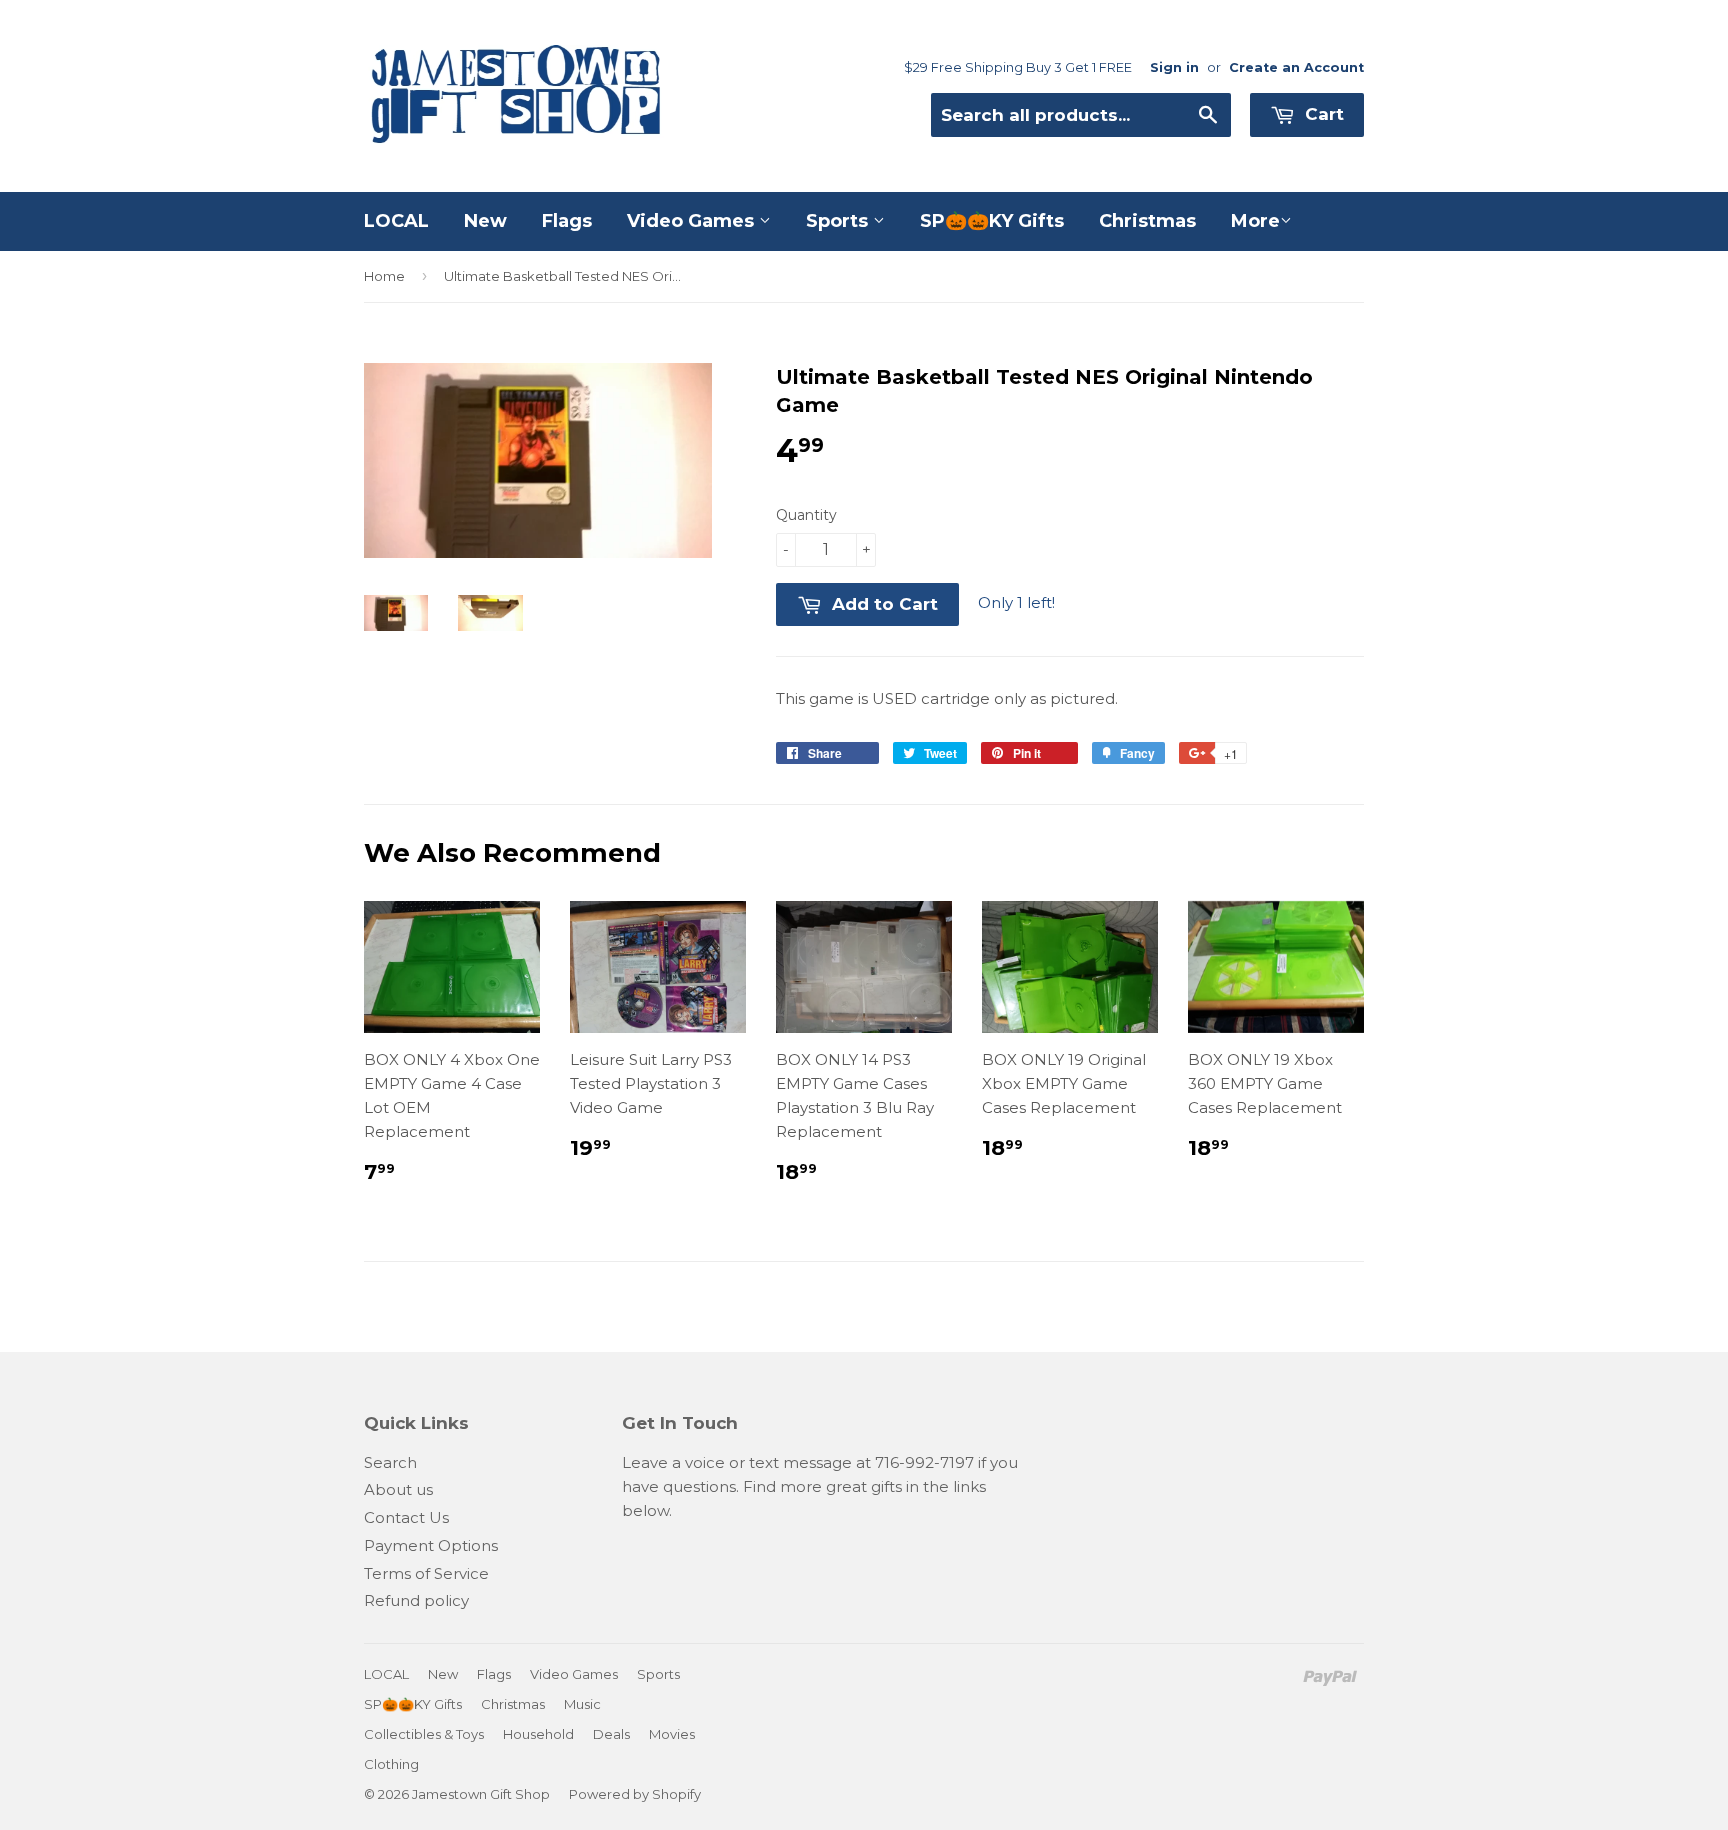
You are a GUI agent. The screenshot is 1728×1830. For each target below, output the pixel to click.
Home (384, 276)
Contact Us (406, 1517)
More (1255, 221)
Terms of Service (426, 1573)
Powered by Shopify (635, 1794)
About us (398, 1489)
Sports (839, 221)
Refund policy (416, 1600)
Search (390, 1462)
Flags (567, 221)
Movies (672, 1734)
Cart (1322, 114)
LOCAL (396, 221)
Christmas (1147, 221)
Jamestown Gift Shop (481, 1794)
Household (538, 1734)
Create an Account (1296, 67)
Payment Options (431, 1545)
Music (582, 1704)
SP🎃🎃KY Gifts (992, 221)
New (485, 221)
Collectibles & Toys (424, 1734)
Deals (611, 1734)
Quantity (806, 515)
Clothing (391, 1764)
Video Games (693, 221)
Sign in (1174, 67)
